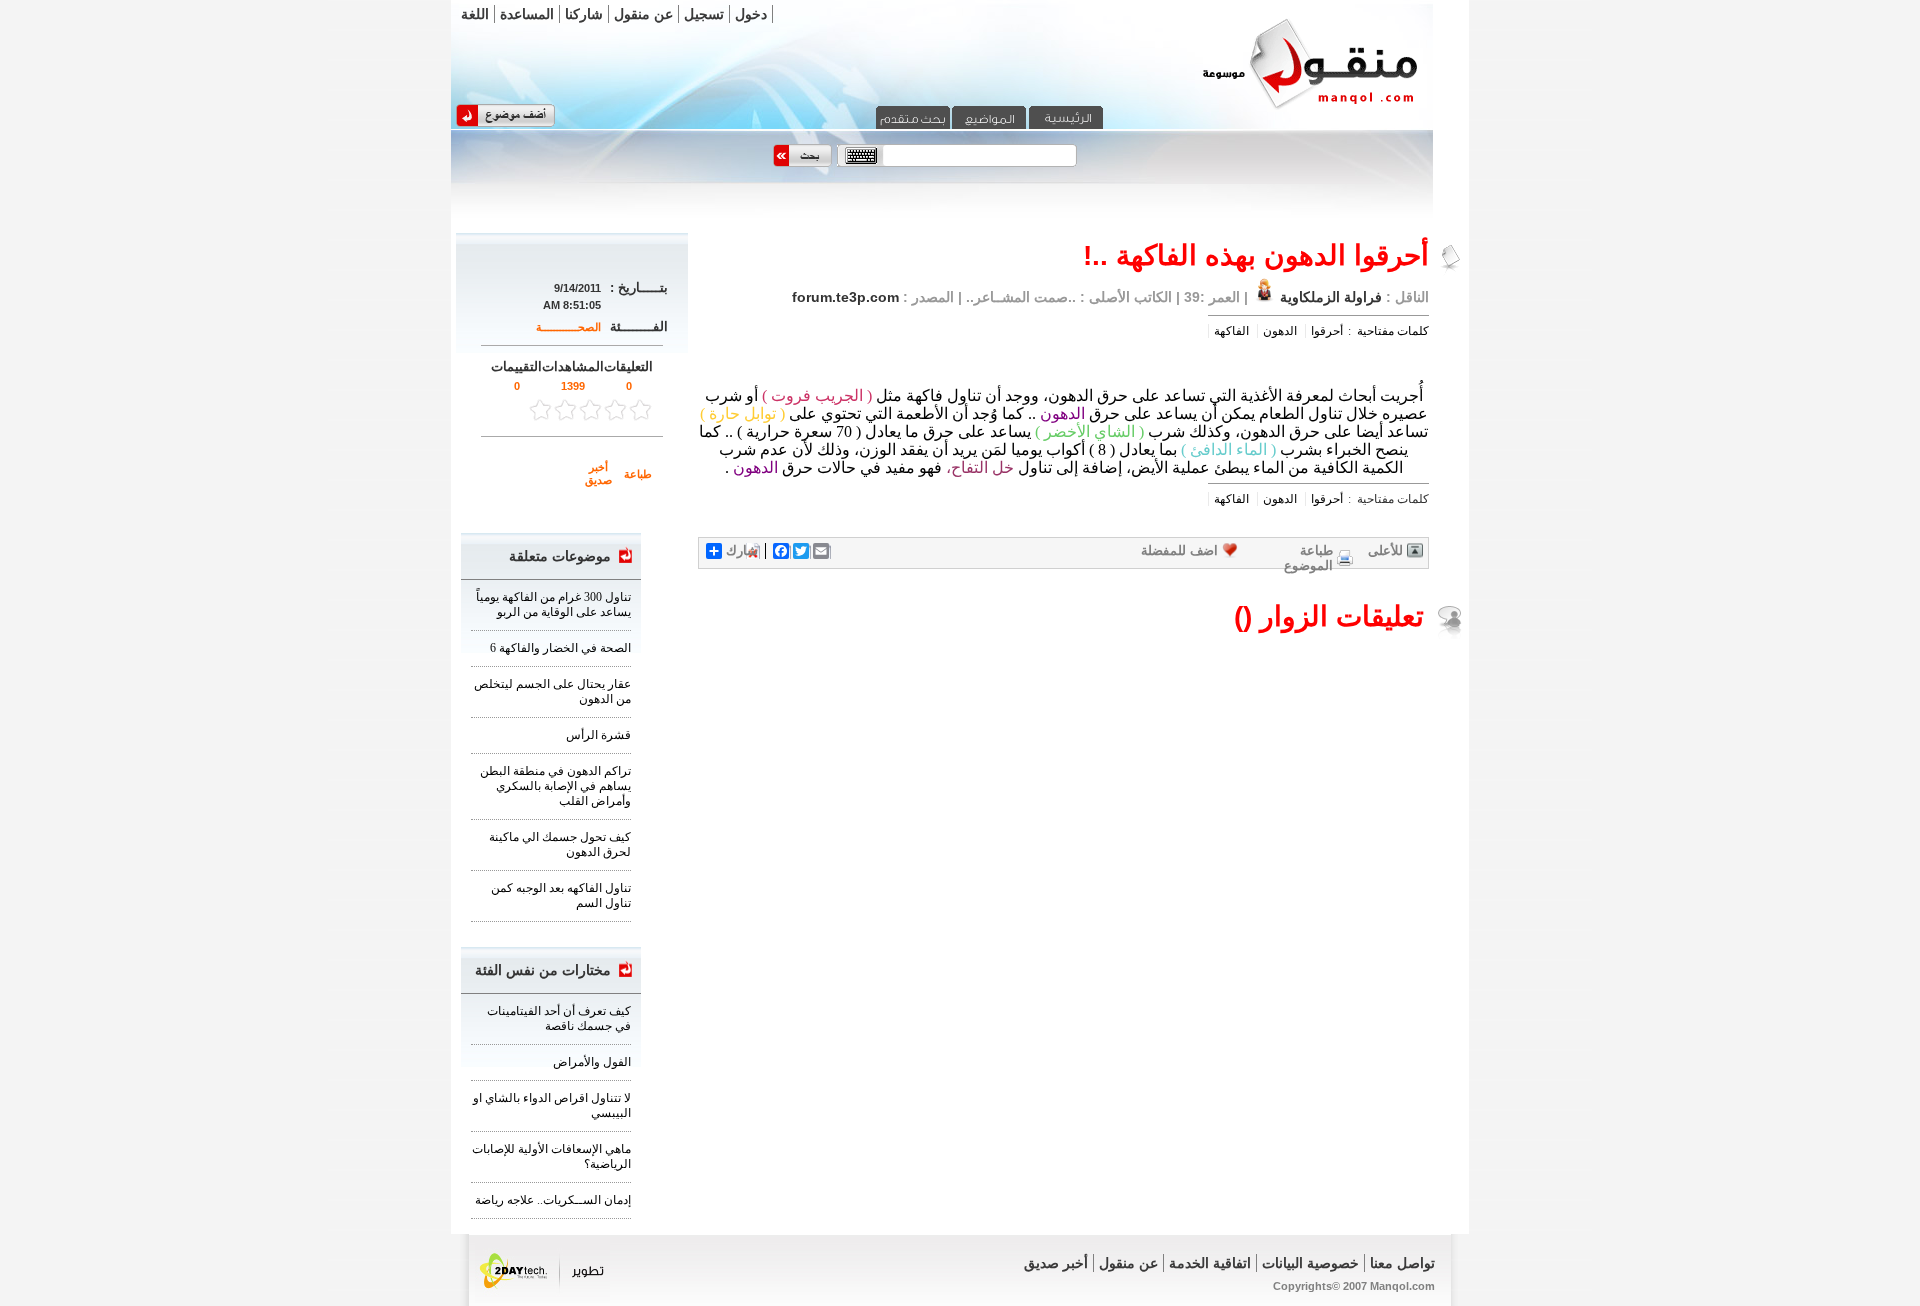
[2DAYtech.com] (542, 1299)
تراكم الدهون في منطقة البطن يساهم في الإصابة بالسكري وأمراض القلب (555, 786)
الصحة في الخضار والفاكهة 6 (560, 648)
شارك (742, 550)
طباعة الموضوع (1308, 558)
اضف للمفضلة (1179, 550)
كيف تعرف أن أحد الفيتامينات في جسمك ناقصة (559, 1018)
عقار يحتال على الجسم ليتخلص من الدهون (552, 691)
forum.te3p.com (845, 297)
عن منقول (643, 14)
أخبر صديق (598, 473)
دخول (751, 14)
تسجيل (704, 14)
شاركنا (584, 14)
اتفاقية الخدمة (1210, 1263)
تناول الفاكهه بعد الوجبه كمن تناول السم (561, 895)
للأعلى (1385, 550)
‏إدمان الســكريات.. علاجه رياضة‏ (553, 1200)
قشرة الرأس (598, 735)
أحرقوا (1327, 331)
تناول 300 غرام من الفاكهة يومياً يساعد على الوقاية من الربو (553, 604)
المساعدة (527, 14)
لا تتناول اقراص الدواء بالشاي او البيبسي (552, 1105)
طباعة (638, 474)
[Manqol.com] (1285, 108)
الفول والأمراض (592, 1062)
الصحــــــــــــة (568, 327)
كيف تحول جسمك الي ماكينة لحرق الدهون (560, 844)
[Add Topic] (505, 123)
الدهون (1280, 331)
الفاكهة (1231, 331)
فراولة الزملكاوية (1331, 297)
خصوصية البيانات (1310, 1263)
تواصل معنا (1402, 1263)
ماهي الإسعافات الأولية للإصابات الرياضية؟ (551, 1156)
